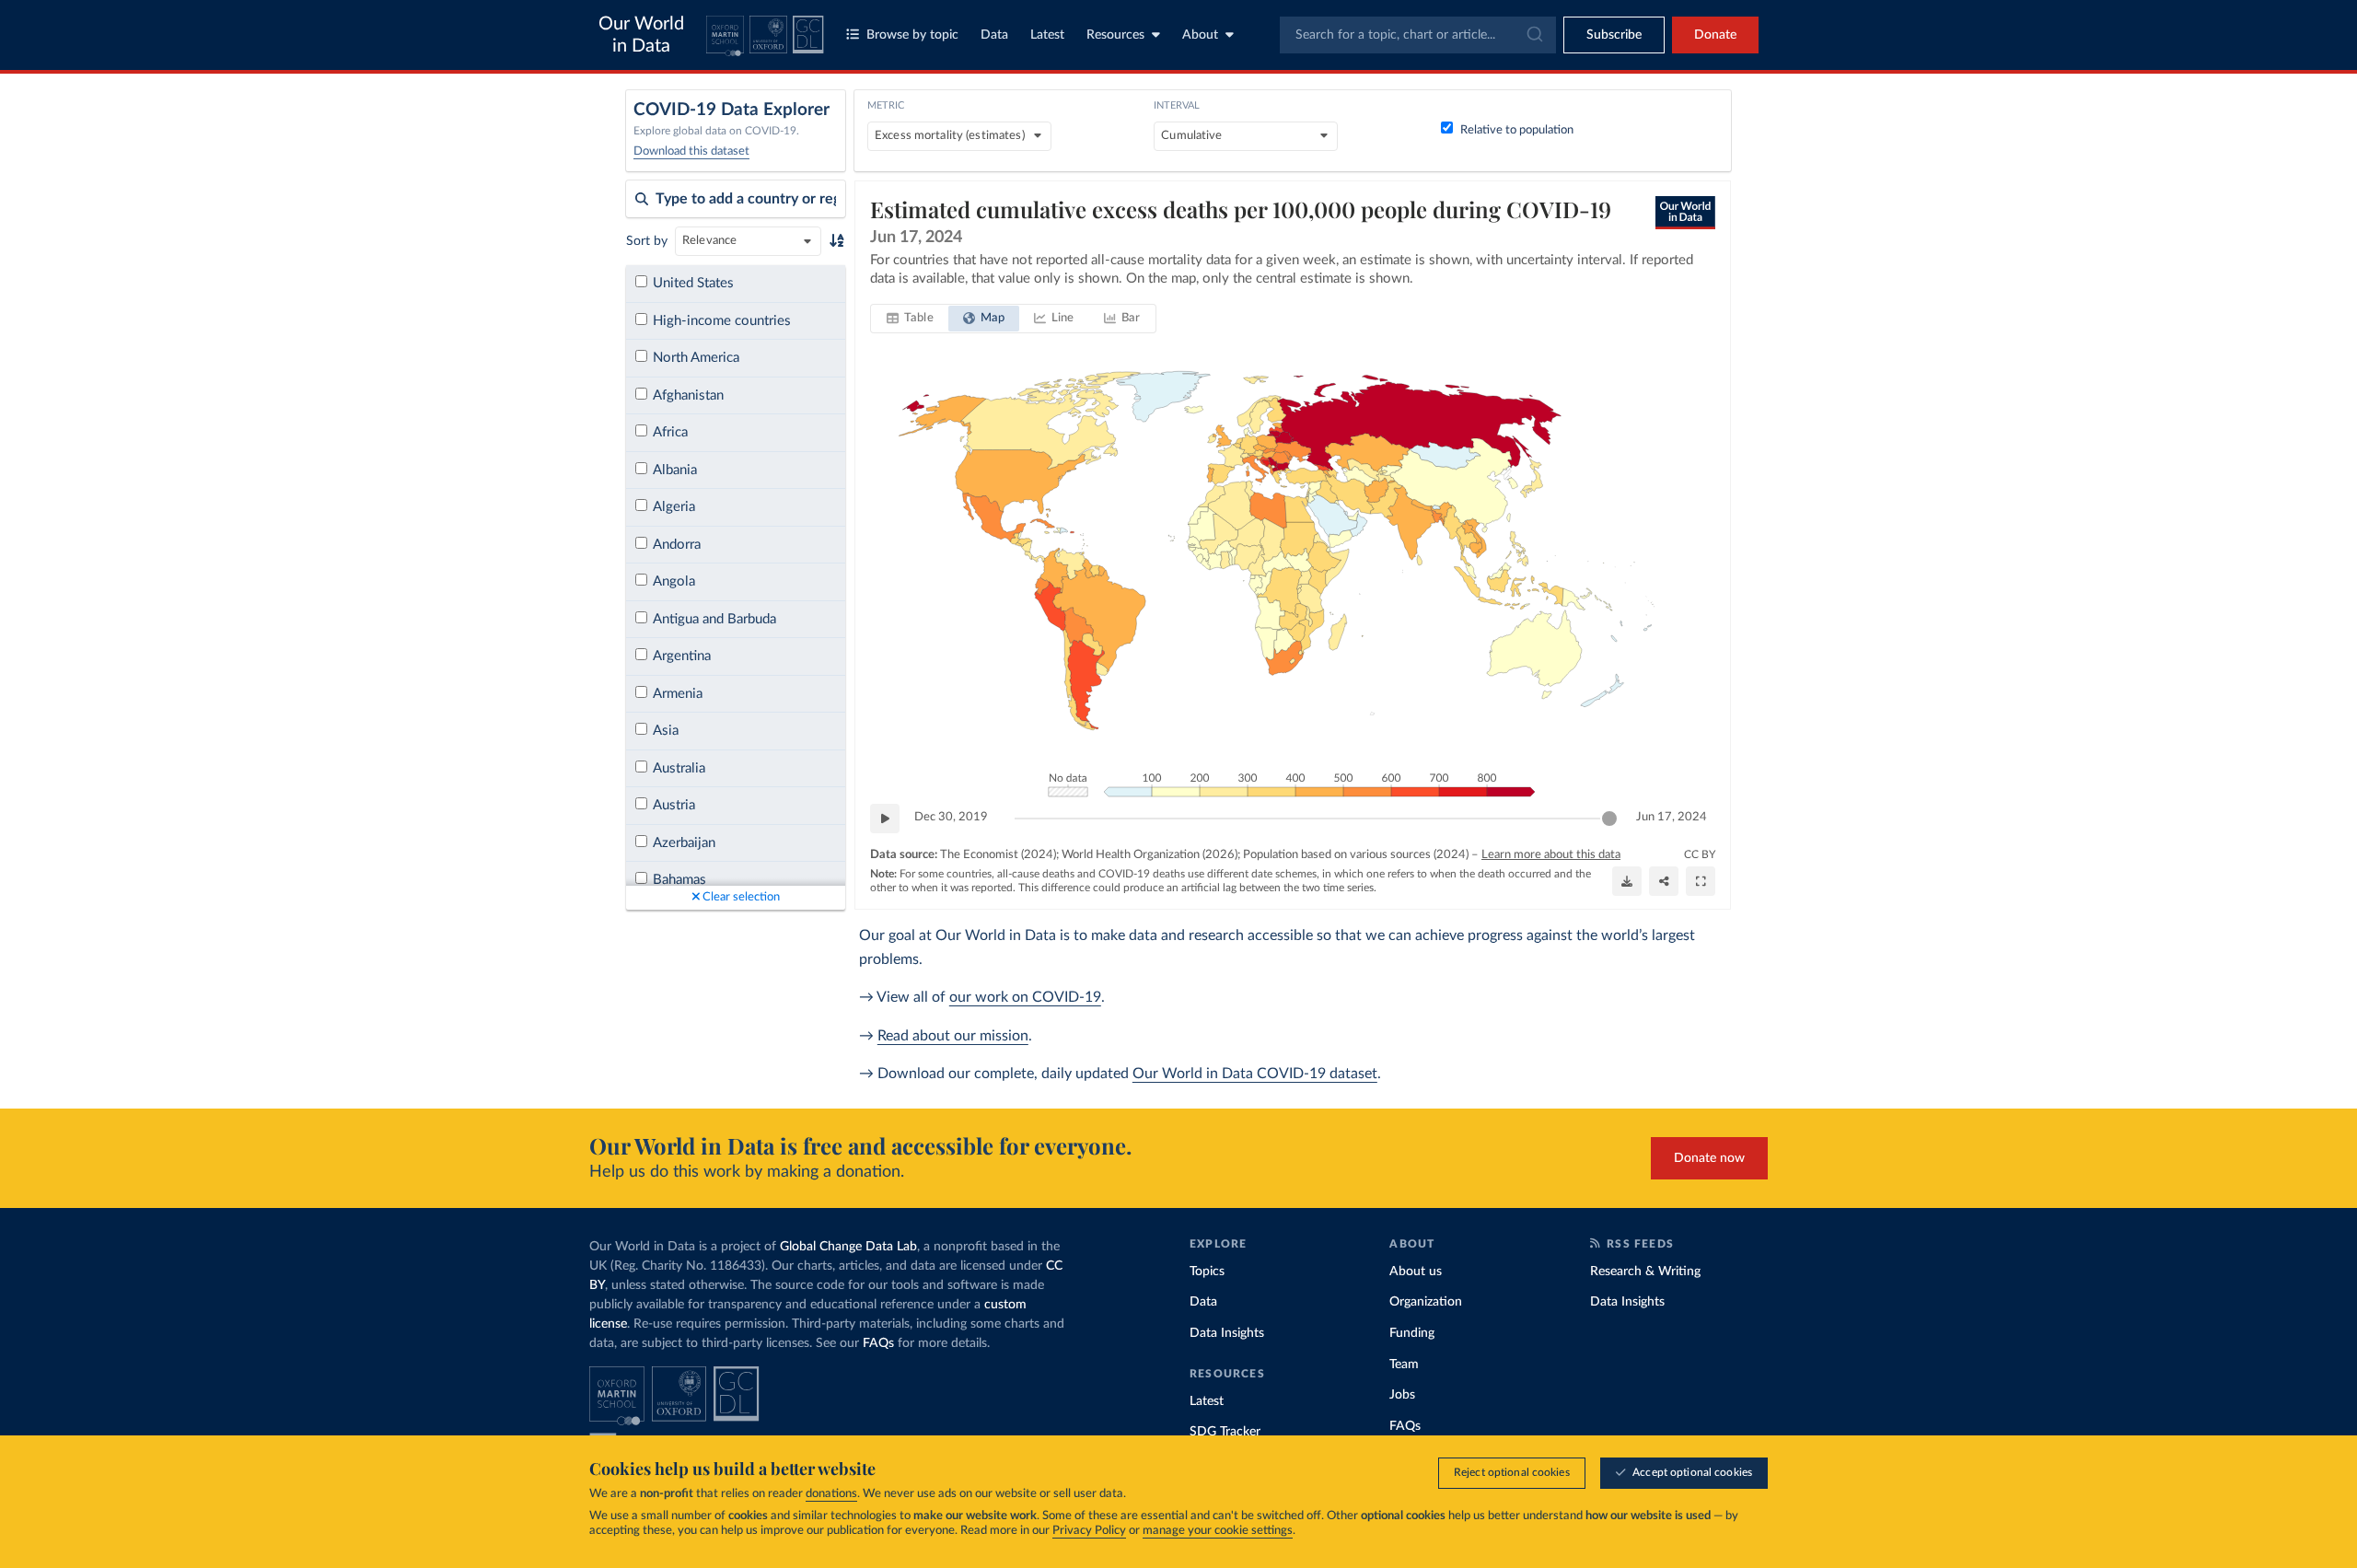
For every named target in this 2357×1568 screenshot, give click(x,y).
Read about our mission (953, 1036)
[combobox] (1418, 35)
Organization (1426, 1302)
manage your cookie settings (1218, 1531)
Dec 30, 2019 (951, 817)
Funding (1412, 1333)
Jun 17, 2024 (1672, 817)
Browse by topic (912, 35)
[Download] (1627, 881)
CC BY (1700, 854)
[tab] (910, 319)
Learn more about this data (1551, 855)
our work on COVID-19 (1025, 997)
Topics (1207, 1272)
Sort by (647, 241)
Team (1404, 1365)
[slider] (1609, 819)
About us (1416, 1272)
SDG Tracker (1225, 1432)
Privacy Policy (1089, 1531)
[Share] (1664, 881)
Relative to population (1517, 130)
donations (831, 1494)
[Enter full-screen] (1701, 881)
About (1200, 35)
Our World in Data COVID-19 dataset (1255, 1074)
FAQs (878, 1343)
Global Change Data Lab (848, 1247)
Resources (1115, 35)
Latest (1047, 35)
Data (994, 35)
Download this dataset (691, 151)
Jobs (1402, 1395)
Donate (1715, 35)
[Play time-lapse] (885, 819)
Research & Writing (1645, 1272)
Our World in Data (641, 35)
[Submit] (1533, 35)
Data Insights (1227, 1333)
